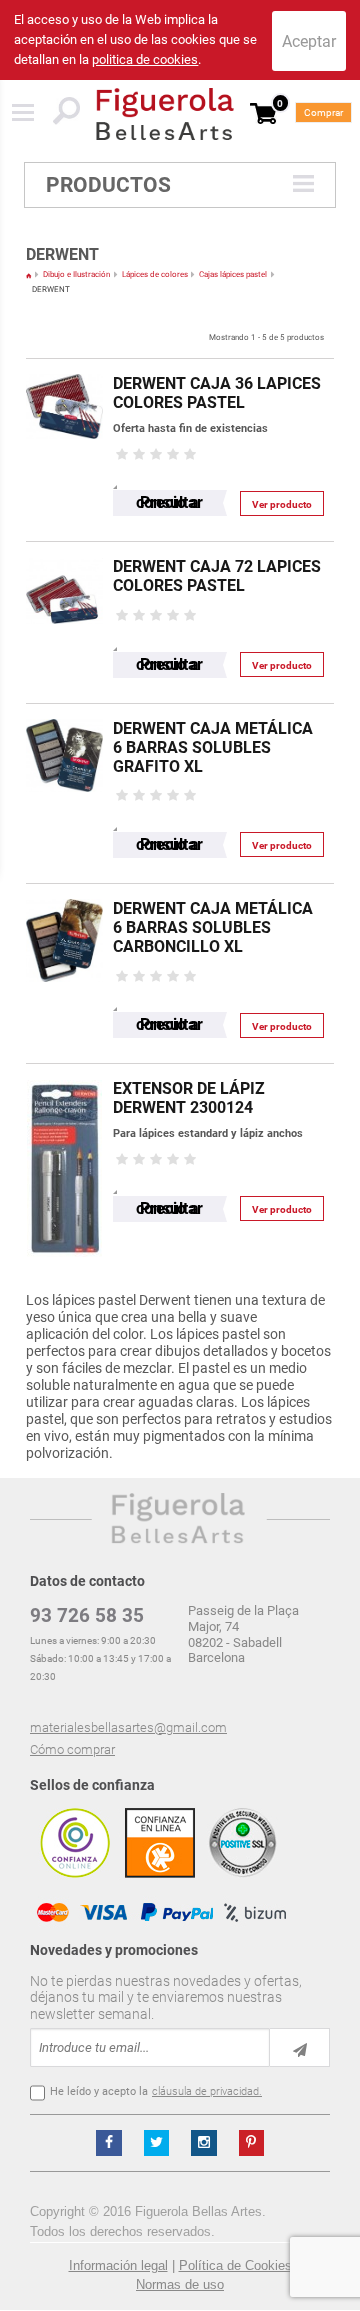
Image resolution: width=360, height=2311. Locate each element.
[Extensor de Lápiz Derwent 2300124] (64, 1073)
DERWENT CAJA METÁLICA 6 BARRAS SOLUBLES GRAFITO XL (213, 747)
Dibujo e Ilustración (76, 274)
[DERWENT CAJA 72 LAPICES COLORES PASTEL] (64, 551)
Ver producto (282, 504)
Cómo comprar (72, 1749)
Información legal (118, 2265)
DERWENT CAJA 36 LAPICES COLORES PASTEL (217, 393)
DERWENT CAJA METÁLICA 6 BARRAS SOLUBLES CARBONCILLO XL (213, 927)
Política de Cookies (235, 2265)
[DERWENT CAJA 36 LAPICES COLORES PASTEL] (64, 368)
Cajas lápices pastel (233, 274)
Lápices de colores (155, 274)
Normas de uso (180, 2284)
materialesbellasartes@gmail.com (128, 1727)
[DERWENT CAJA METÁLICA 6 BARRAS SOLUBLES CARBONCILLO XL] (64, 893)
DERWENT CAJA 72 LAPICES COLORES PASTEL (217, 576)
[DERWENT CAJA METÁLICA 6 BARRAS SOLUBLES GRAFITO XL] (64, 713)
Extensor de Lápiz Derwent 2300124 (189, 1098)
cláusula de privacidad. (207, 2091)
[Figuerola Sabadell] (165, 114)
